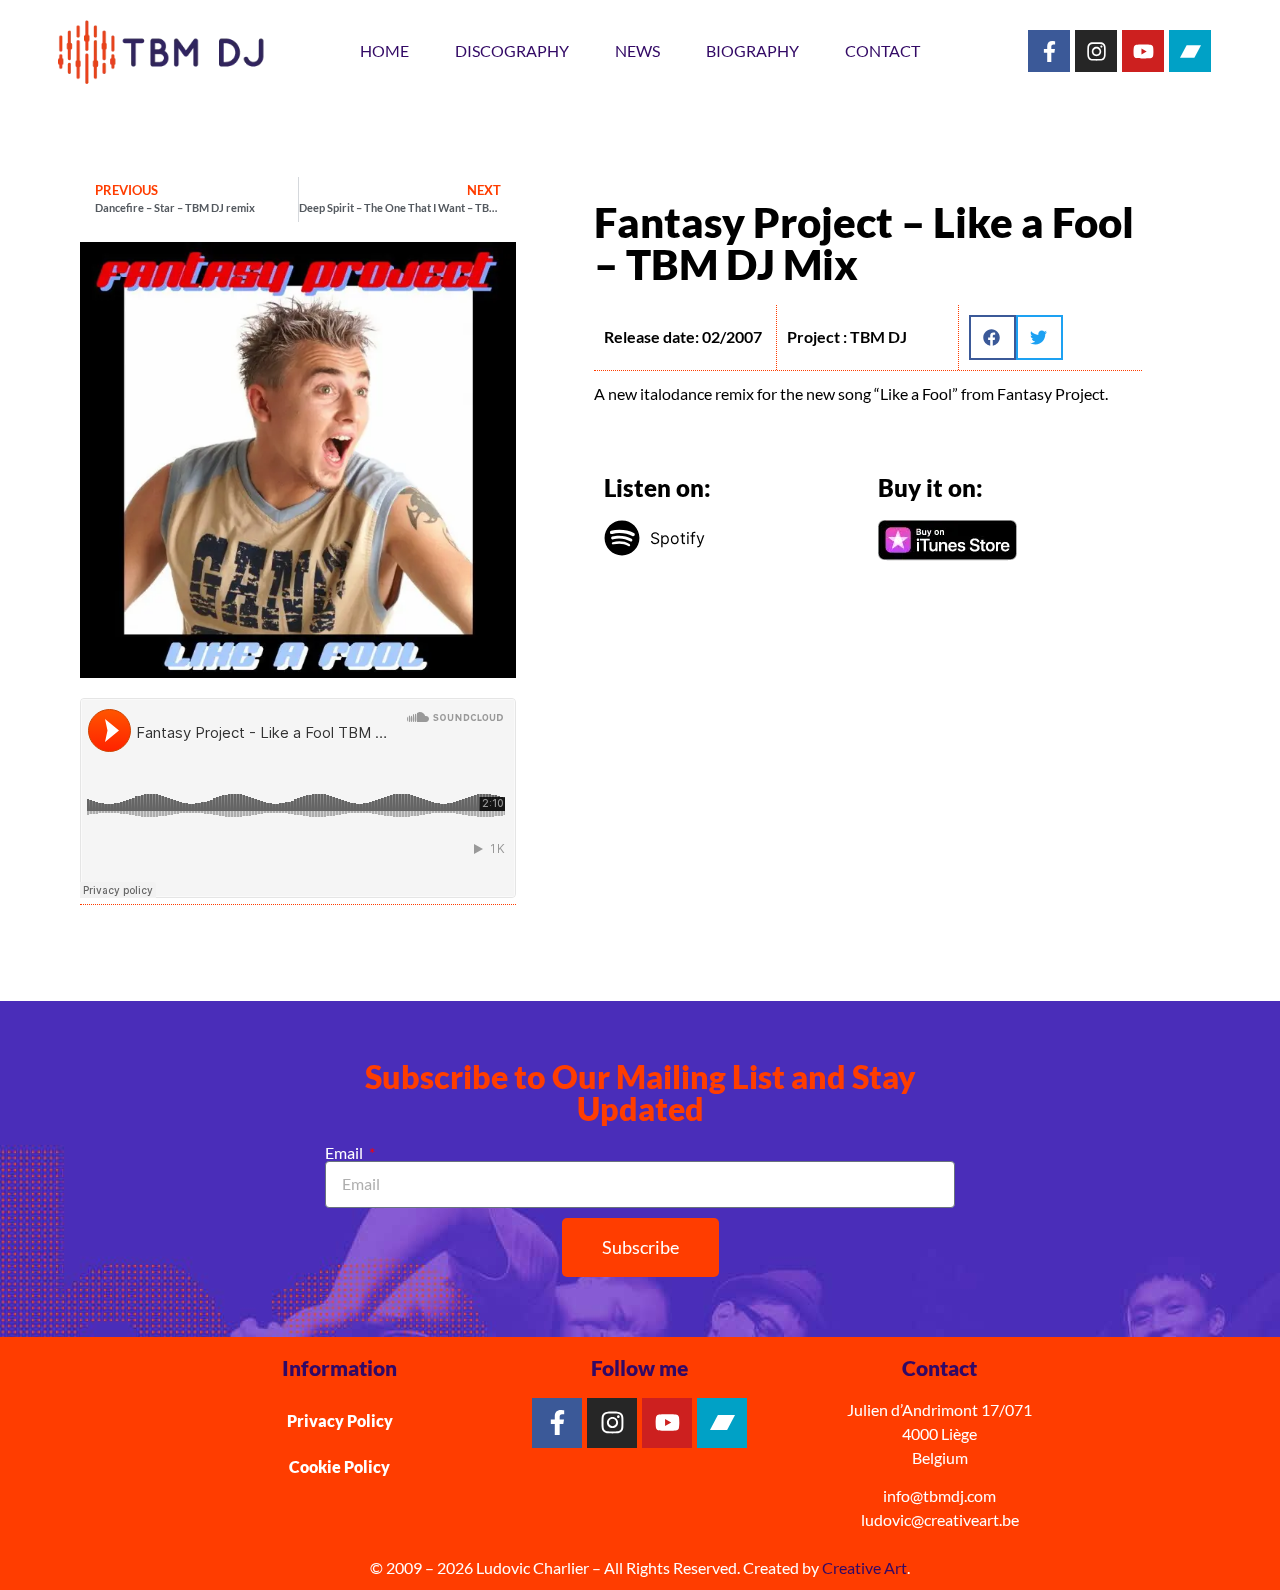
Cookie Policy (339, 1466)
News (637, 50)
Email (345, 1153)
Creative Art (864, 1567)
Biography (752, 50)
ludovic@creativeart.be (940, 1519)
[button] (992, 337)
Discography (512, 50)
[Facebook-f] (1049, 51)
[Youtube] (1143, 51)
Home (384, 50)
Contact (882, 50)
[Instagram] (1096, 51)
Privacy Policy (340, 1420)
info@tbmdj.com (939, 1495)
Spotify (677, 538)
